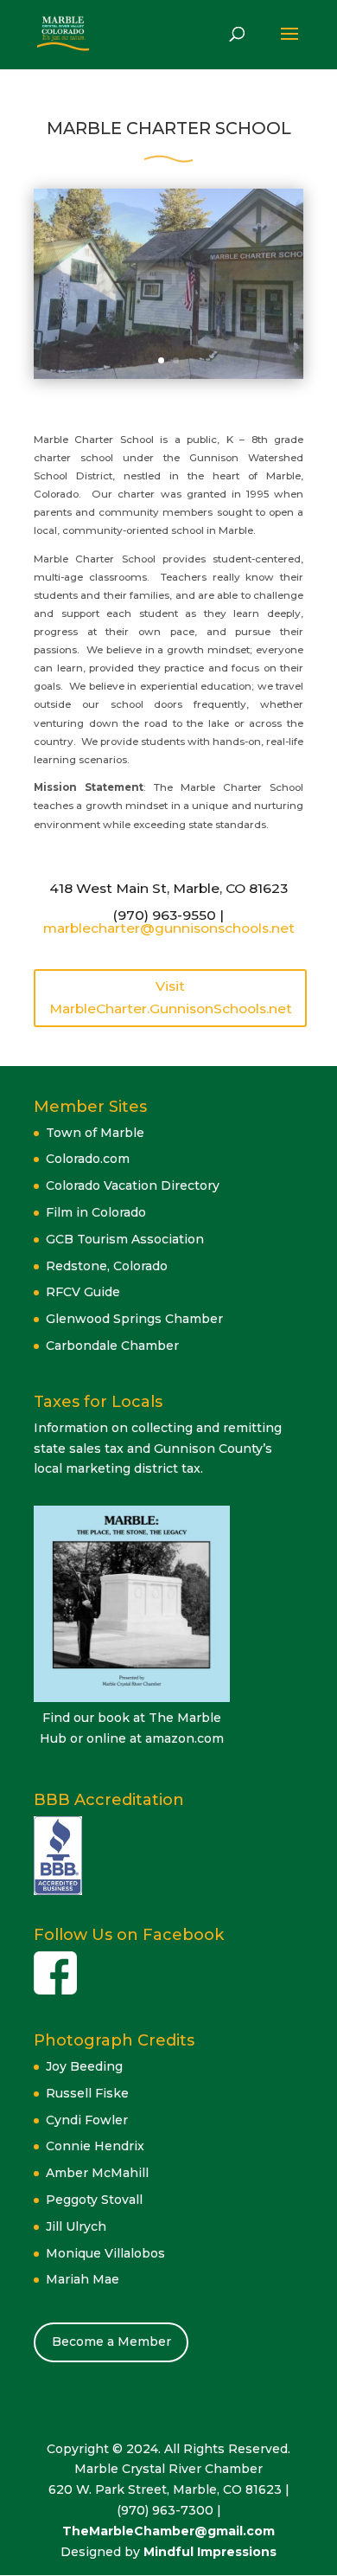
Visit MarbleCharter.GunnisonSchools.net (171, 998)
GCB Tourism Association (125, 1239)
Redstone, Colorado (107, 1266)
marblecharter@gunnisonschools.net (169, 928)
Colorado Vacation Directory (133, 1185)
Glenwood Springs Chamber (134, 1319)
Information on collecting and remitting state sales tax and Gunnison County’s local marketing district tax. (158, 1449)
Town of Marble (95, 1133)
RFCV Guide (83, 1292)
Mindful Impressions (210, 2552)
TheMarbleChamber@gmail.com (168, 2531)
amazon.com (184, 1738)
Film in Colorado (96, 1212)
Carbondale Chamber (112, 1346)
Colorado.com (88, 1159)
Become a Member (111, 2342)
